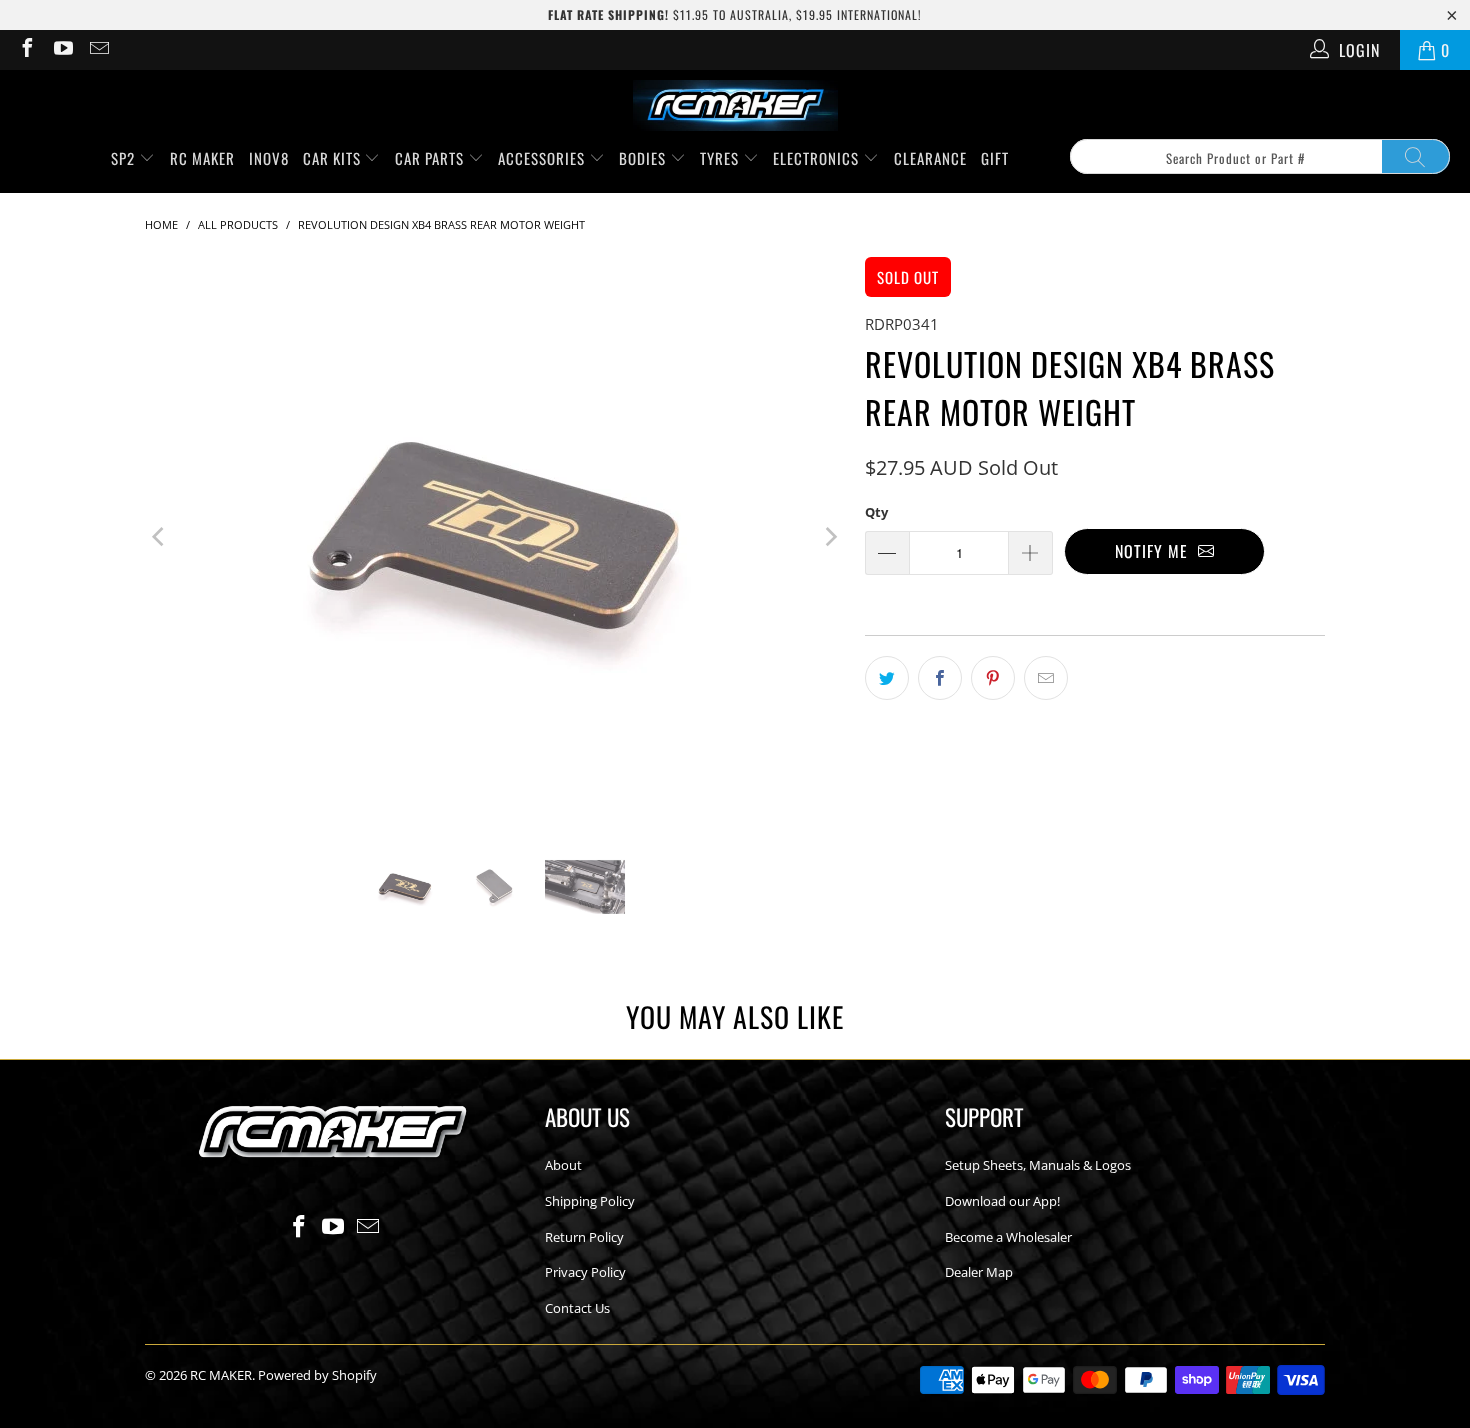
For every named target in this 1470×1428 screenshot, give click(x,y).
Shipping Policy (590, 1201)
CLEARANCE (930, 158)
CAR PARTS (431, 158)
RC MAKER (202, 158)
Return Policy (584, 1237)
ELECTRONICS (818, 158)
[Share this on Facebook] (940, 678)
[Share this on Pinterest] (993, 678)
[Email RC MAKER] (98, 50)
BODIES (644, 158)
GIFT (995, 158)
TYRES (721, 158)
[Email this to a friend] (1046, 678)
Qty (876, 512)
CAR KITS (334, 158)
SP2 (125, 158)
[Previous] (160, 537)
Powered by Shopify (317, 1375)
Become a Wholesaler (1008, 1237)
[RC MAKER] (735, 107)
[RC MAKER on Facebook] (26, 50)
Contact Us (577, 1308)
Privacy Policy (585, 1272)
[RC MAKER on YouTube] (62, 50)
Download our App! (1002, 1201)
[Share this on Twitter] (887, 678)
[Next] (830, 537)
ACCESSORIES (543, 158)
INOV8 (269, 158)
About (563, 1165)
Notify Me (1156, 551)
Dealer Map (979, 1272)
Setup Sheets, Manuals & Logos (1038, 1165)
